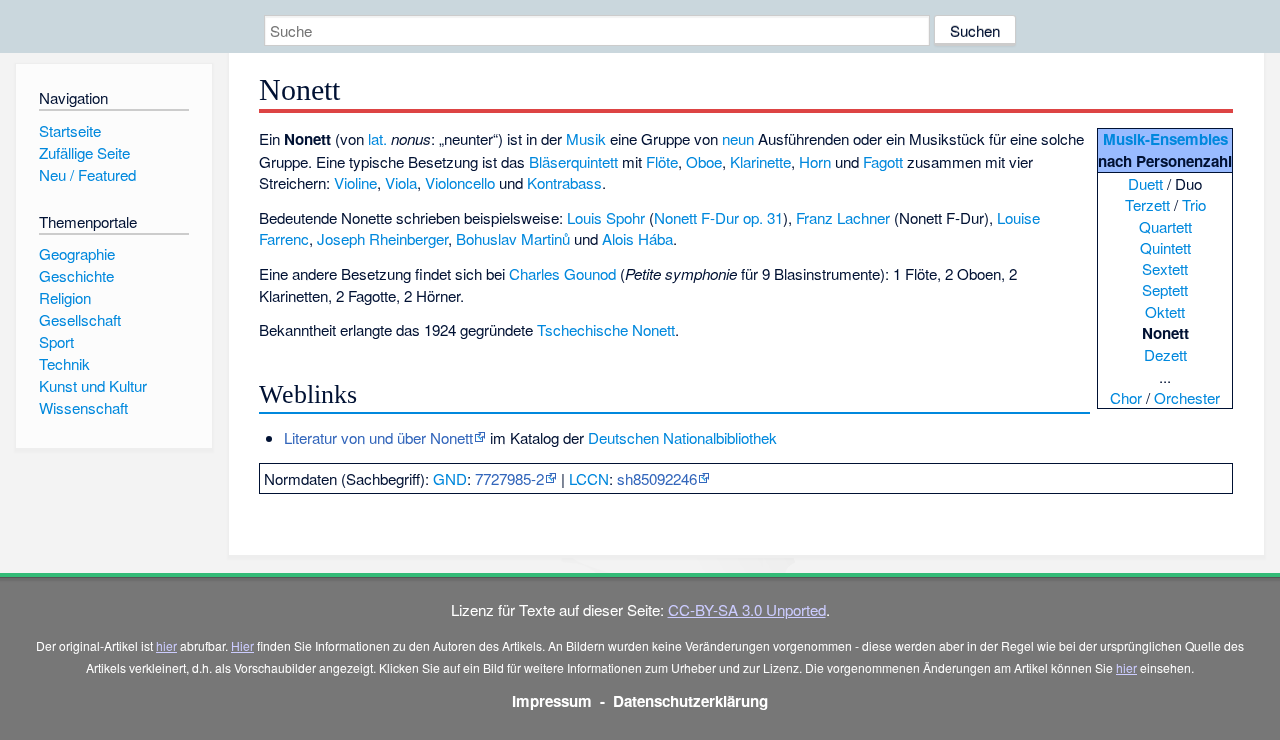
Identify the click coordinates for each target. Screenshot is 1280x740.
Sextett (1165, 268)
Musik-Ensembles (1165, 139)
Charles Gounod (562, 273)
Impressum (552, 701)
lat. (377, 138)
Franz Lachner (843, 217)
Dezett (1165, 354)
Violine (355, 182)
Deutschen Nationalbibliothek (682, 437)
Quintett (1165, 247)
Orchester (1187, 397)
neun (738, 138)
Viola (401, 182)
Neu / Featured (87, 174)
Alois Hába (637, 238)
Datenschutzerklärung (690, 701)
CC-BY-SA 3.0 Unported (747, 609)
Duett (1145, 183)
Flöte (662, 161)
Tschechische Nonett (606, 329)
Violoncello (460, 182)
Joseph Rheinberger (382, 238)
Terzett (1147, 204)
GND (450, 478)
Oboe (704, 161)
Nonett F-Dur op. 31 (718, 217)
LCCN (589, 478)
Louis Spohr (606, 217)
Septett (1165, 289)
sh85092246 (657, 478)
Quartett (1165, 226)
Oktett (1165, 311)
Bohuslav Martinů (513, 238)
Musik (586, 138)
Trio (1194, 204)
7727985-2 (509, 478)
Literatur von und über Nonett (378, 437)
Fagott (883, 161)
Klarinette (760, 161)
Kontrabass (564, 182)
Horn (815, 161)
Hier (242, 645)
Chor (1126, 397)
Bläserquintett (573, 161)
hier (166, 645)
